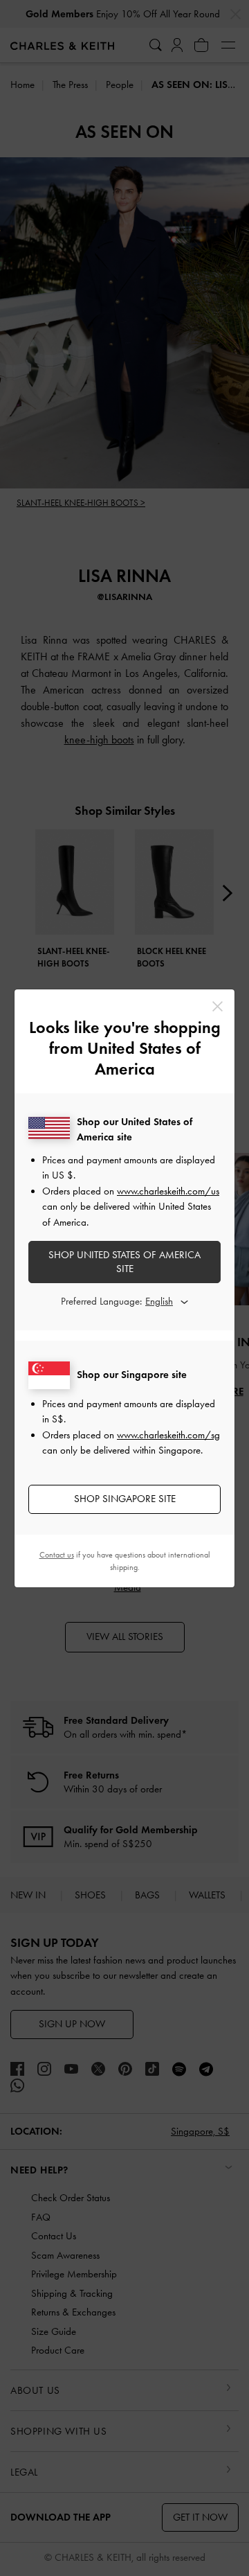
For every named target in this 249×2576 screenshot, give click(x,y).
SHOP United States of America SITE (124, 1262)
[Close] (218, 1006)
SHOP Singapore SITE (125, 1499)
